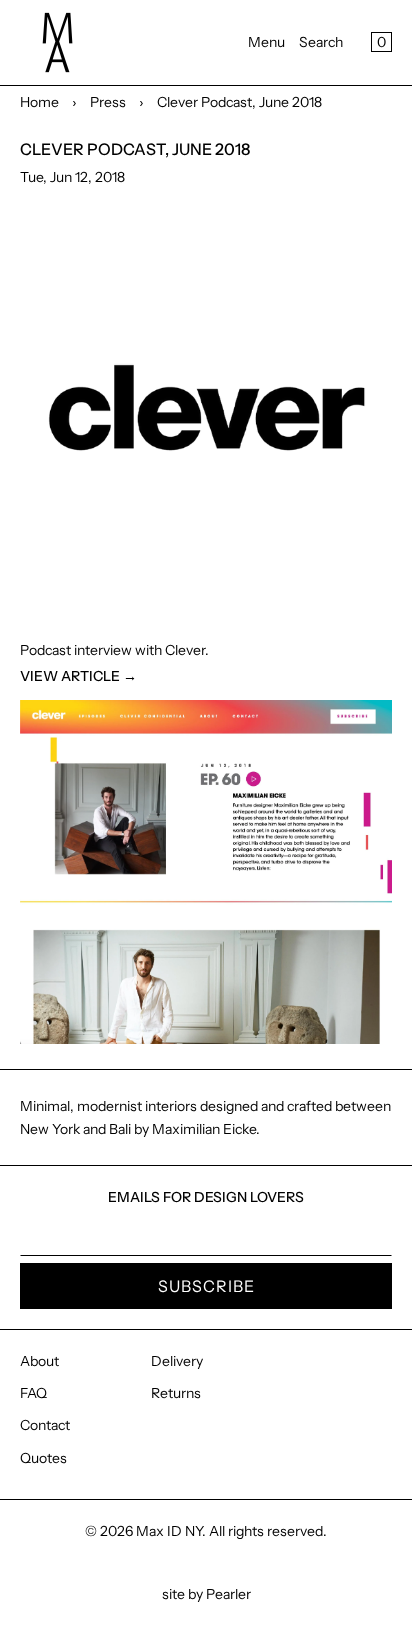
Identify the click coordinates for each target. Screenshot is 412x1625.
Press (108, 102)
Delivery (177, 1361)
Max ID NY (169, 1531)
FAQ (33, 1393)
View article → (78, 676)
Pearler (228, 1594)
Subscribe (206, 1286)
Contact (45, 1425)
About (39, 1361)
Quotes (43, 1458)
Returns (176, 1393)
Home (39, 102)
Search (321, 42)
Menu (266, 42)
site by (184, 1594)
